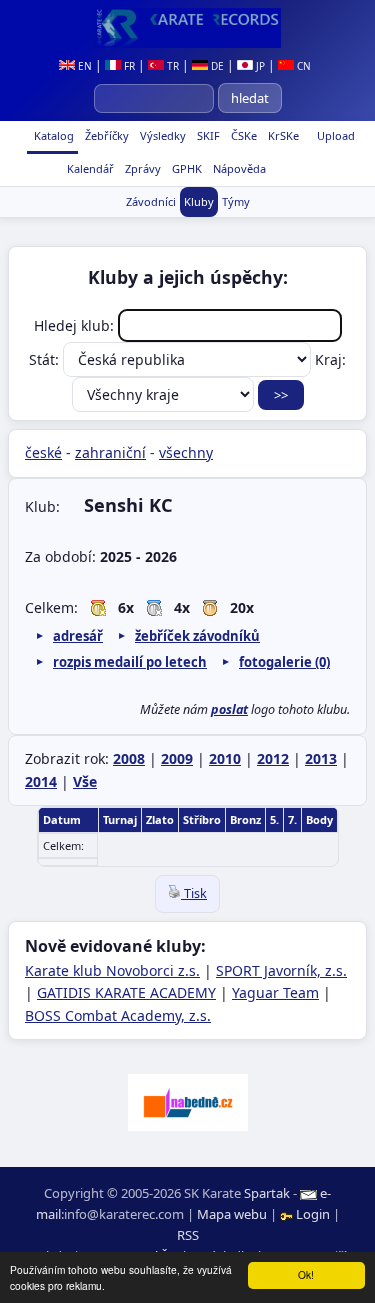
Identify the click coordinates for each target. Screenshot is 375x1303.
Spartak (267, 1193)
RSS (188, 1235)
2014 (41, 781)
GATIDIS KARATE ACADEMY (126, 992)
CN (302, 66)
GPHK (185, 168)
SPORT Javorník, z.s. (281, 970)
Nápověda (238, 168)
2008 (129, 758)
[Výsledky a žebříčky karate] (187, 28)
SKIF (207, 135)
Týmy (236, 201)
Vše (85, 781)
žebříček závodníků (197, 636)
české (43, 452)
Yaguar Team (275, 992)
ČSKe (242, 135)
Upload (336, 135)
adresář (78, 636)
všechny (186, 452)
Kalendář (89, 168)
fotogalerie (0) (284, 662)
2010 (225, 758)
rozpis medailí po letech (130, 662)
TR (171, 66)
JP (259, 66)
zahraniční (110, 452)
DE (216, 66)
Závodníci (151, 201)
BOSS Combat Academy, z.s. (118, 1015)
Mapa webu (232, 1214)
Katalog (52, 135)
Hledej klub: (76, 325)
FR (128, 66)
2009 (177, 758)
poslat (229, 709)
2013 (321, 758)
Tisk (194, 893)
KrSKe (282, 135)
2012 (273, 758)
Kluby (199, 201)
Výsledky (161, 135)
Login (313, 1214)
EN (83, 66)
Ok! (306, 1274)
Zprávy (141, 168)
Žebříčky (105, 135)
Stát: (46, 359)
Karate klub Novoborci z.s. (112, 970)
